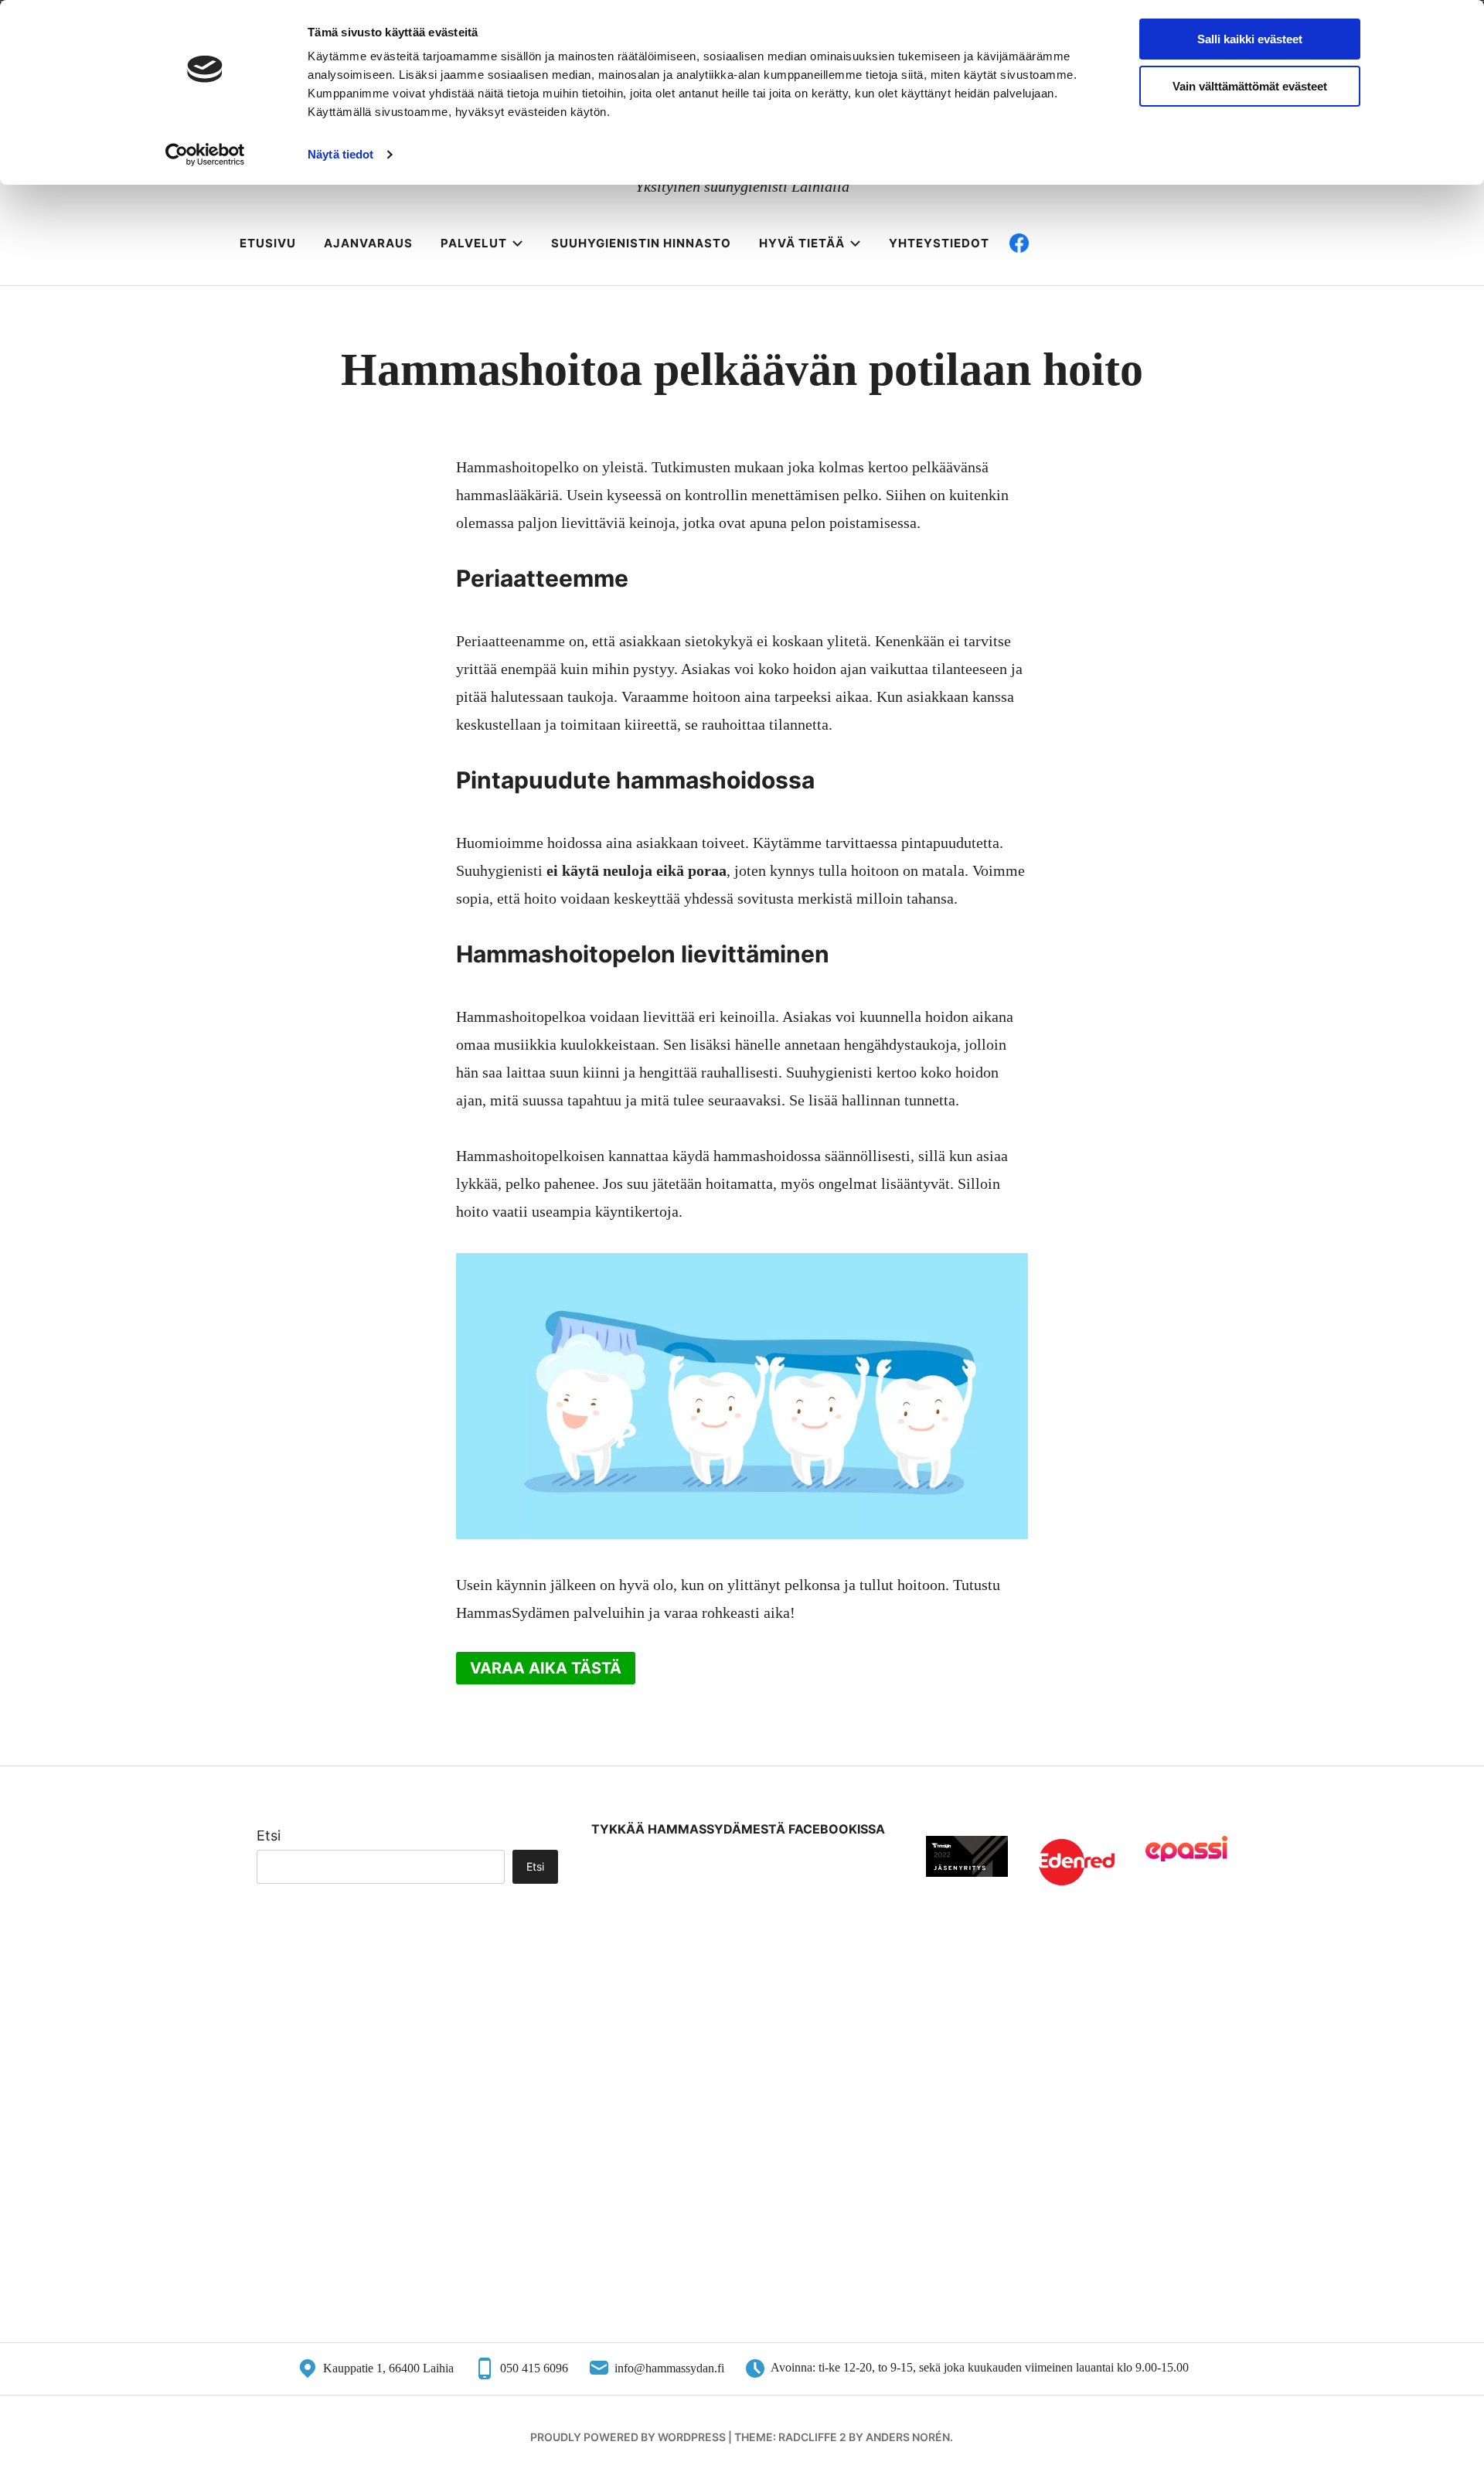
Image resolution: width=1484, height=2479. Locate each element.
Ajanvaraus (368, 243)
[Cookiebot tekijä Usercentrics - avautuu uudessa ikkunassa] (205, 155)
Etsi (269, 1835)
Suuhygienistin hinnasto (641, 243)
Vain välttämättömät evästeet (1250, 86)
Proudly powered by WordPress (628, 2437)
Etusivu (268, 243)
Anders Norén (908, 2437)
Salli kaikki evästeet (1250, 39)
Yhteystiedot (939, 243)
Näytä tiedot (340, 154)
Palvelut (474, 243)
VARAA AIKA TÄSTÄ (546, 1668)
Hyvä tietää (802, 243)
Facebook (1067, 243)
